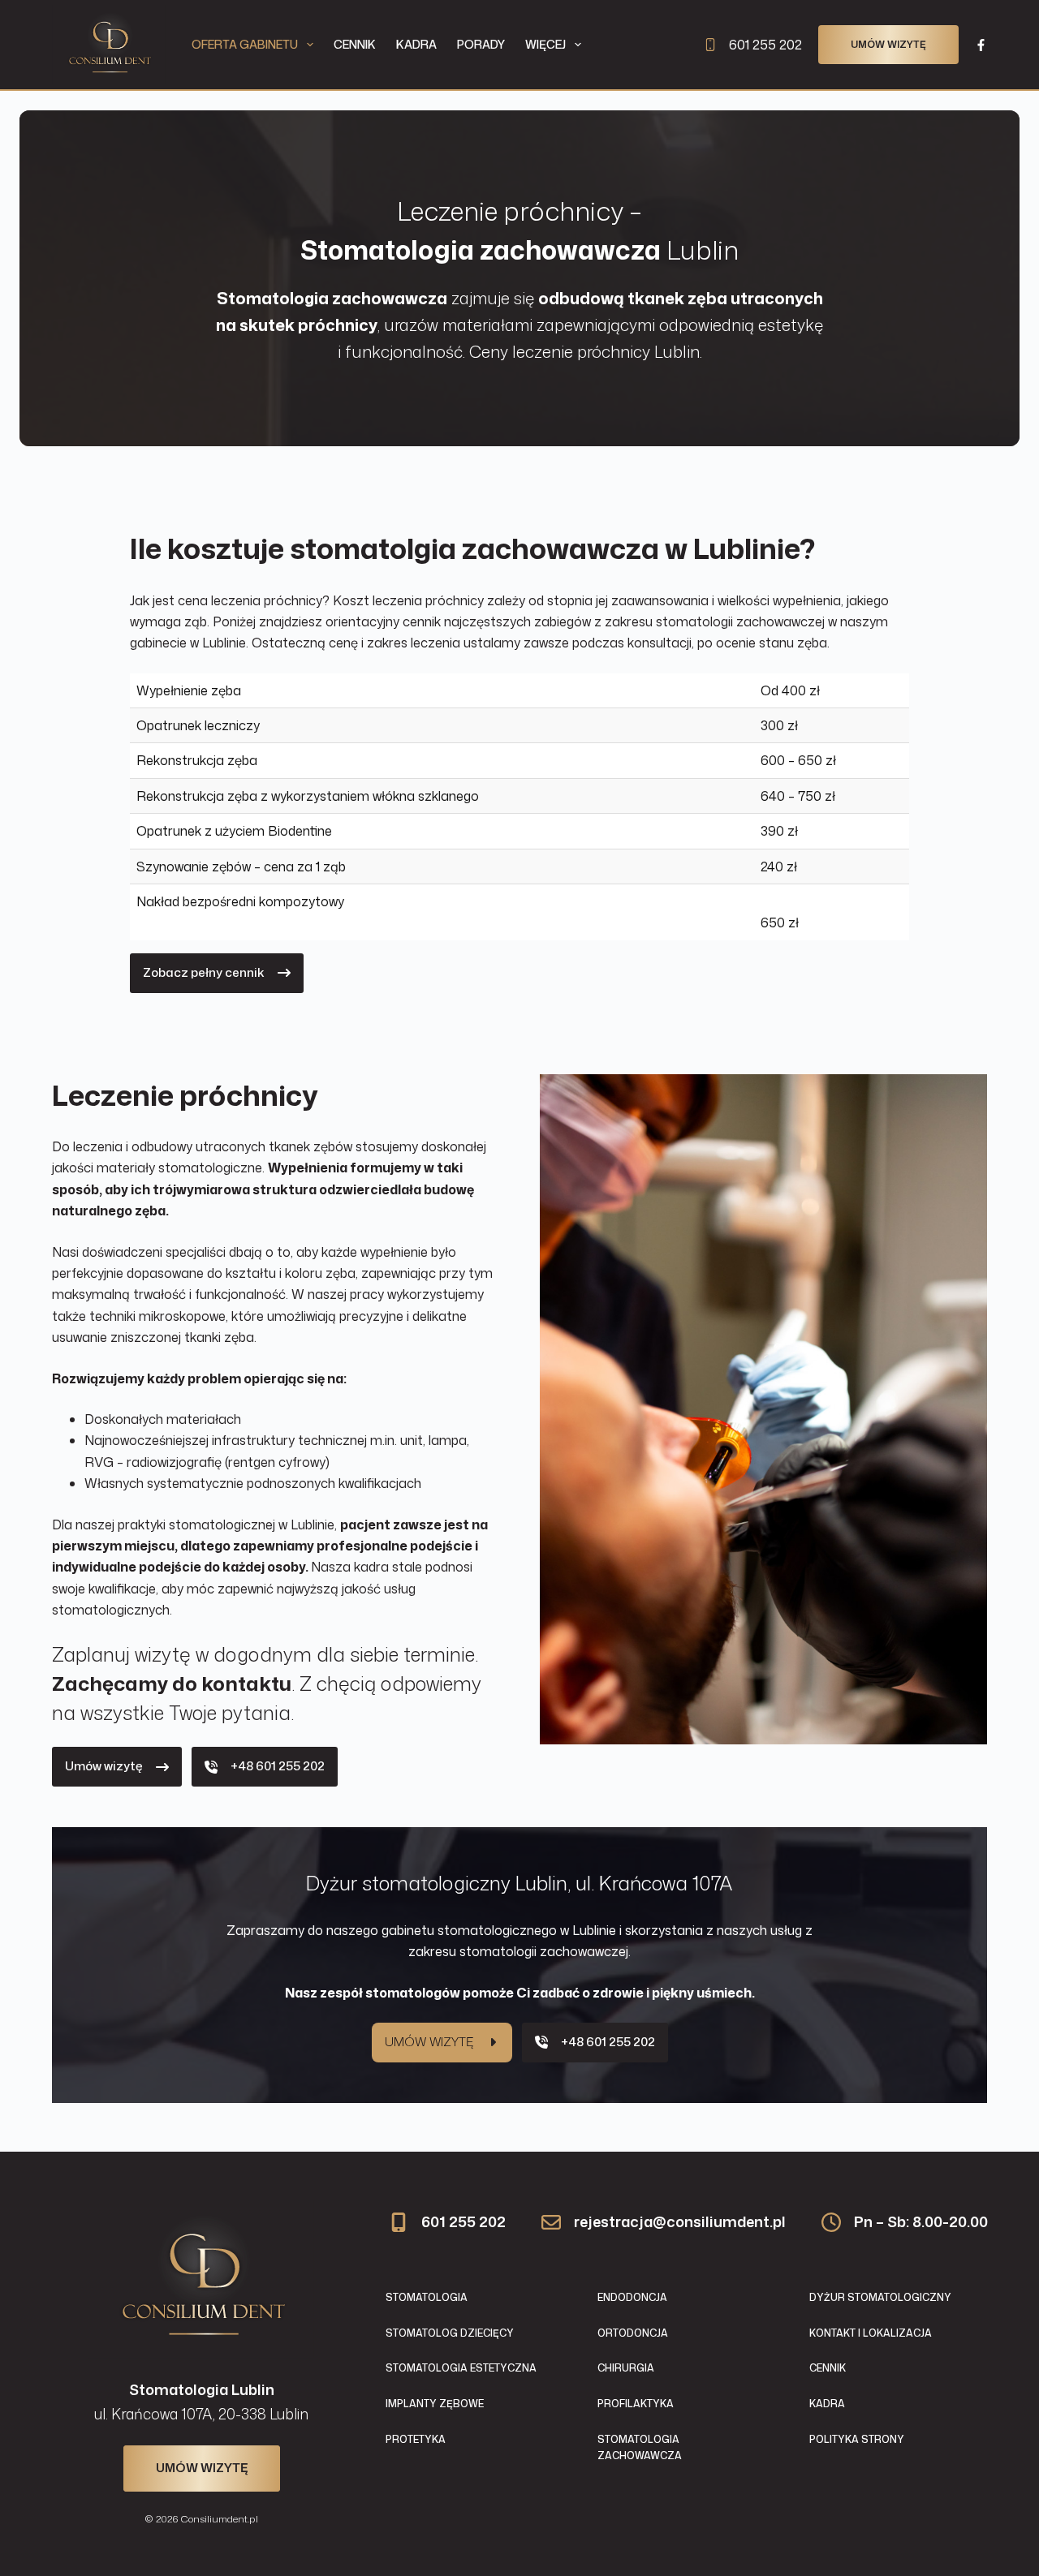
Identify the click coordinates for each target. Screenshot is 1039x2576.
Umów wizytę (888, 44)
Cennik (355, 44)
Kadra (416, 44)
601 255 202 (765, 45)
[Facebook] (981, 45)
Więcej (545, 44)
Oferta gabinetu (245, 44)
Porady (481, 44)
